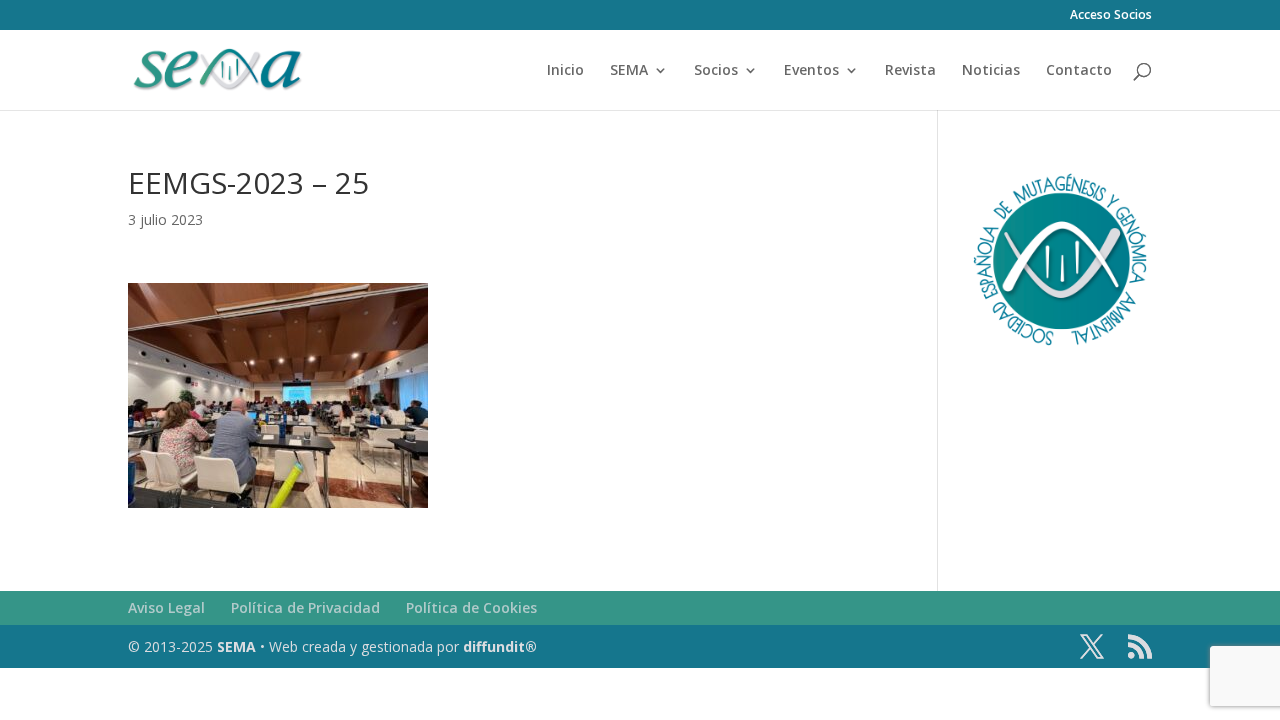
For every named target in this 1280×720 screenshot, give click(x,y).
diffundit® (500, 646)
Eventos (811, 71)
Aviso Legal (166, 607)
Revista (910, 71)
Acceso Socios (1111, 16)
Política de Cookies (471, 607)
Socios (716, 71)
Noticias (991, 71)
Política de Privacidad (305, 607)
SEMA (629, 71)
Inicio (565, 71)
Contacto (1079, 71)
